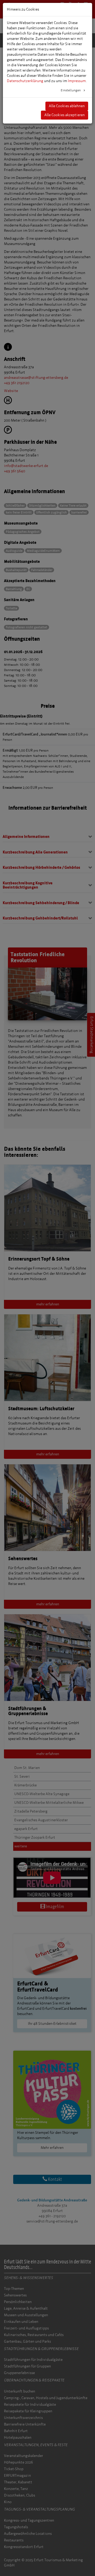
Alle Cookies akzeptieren (65, 115)
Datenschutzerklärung (25, 81)
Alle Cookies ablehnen (67, 106)
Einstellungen (71, 90)
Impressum (77, 81)
